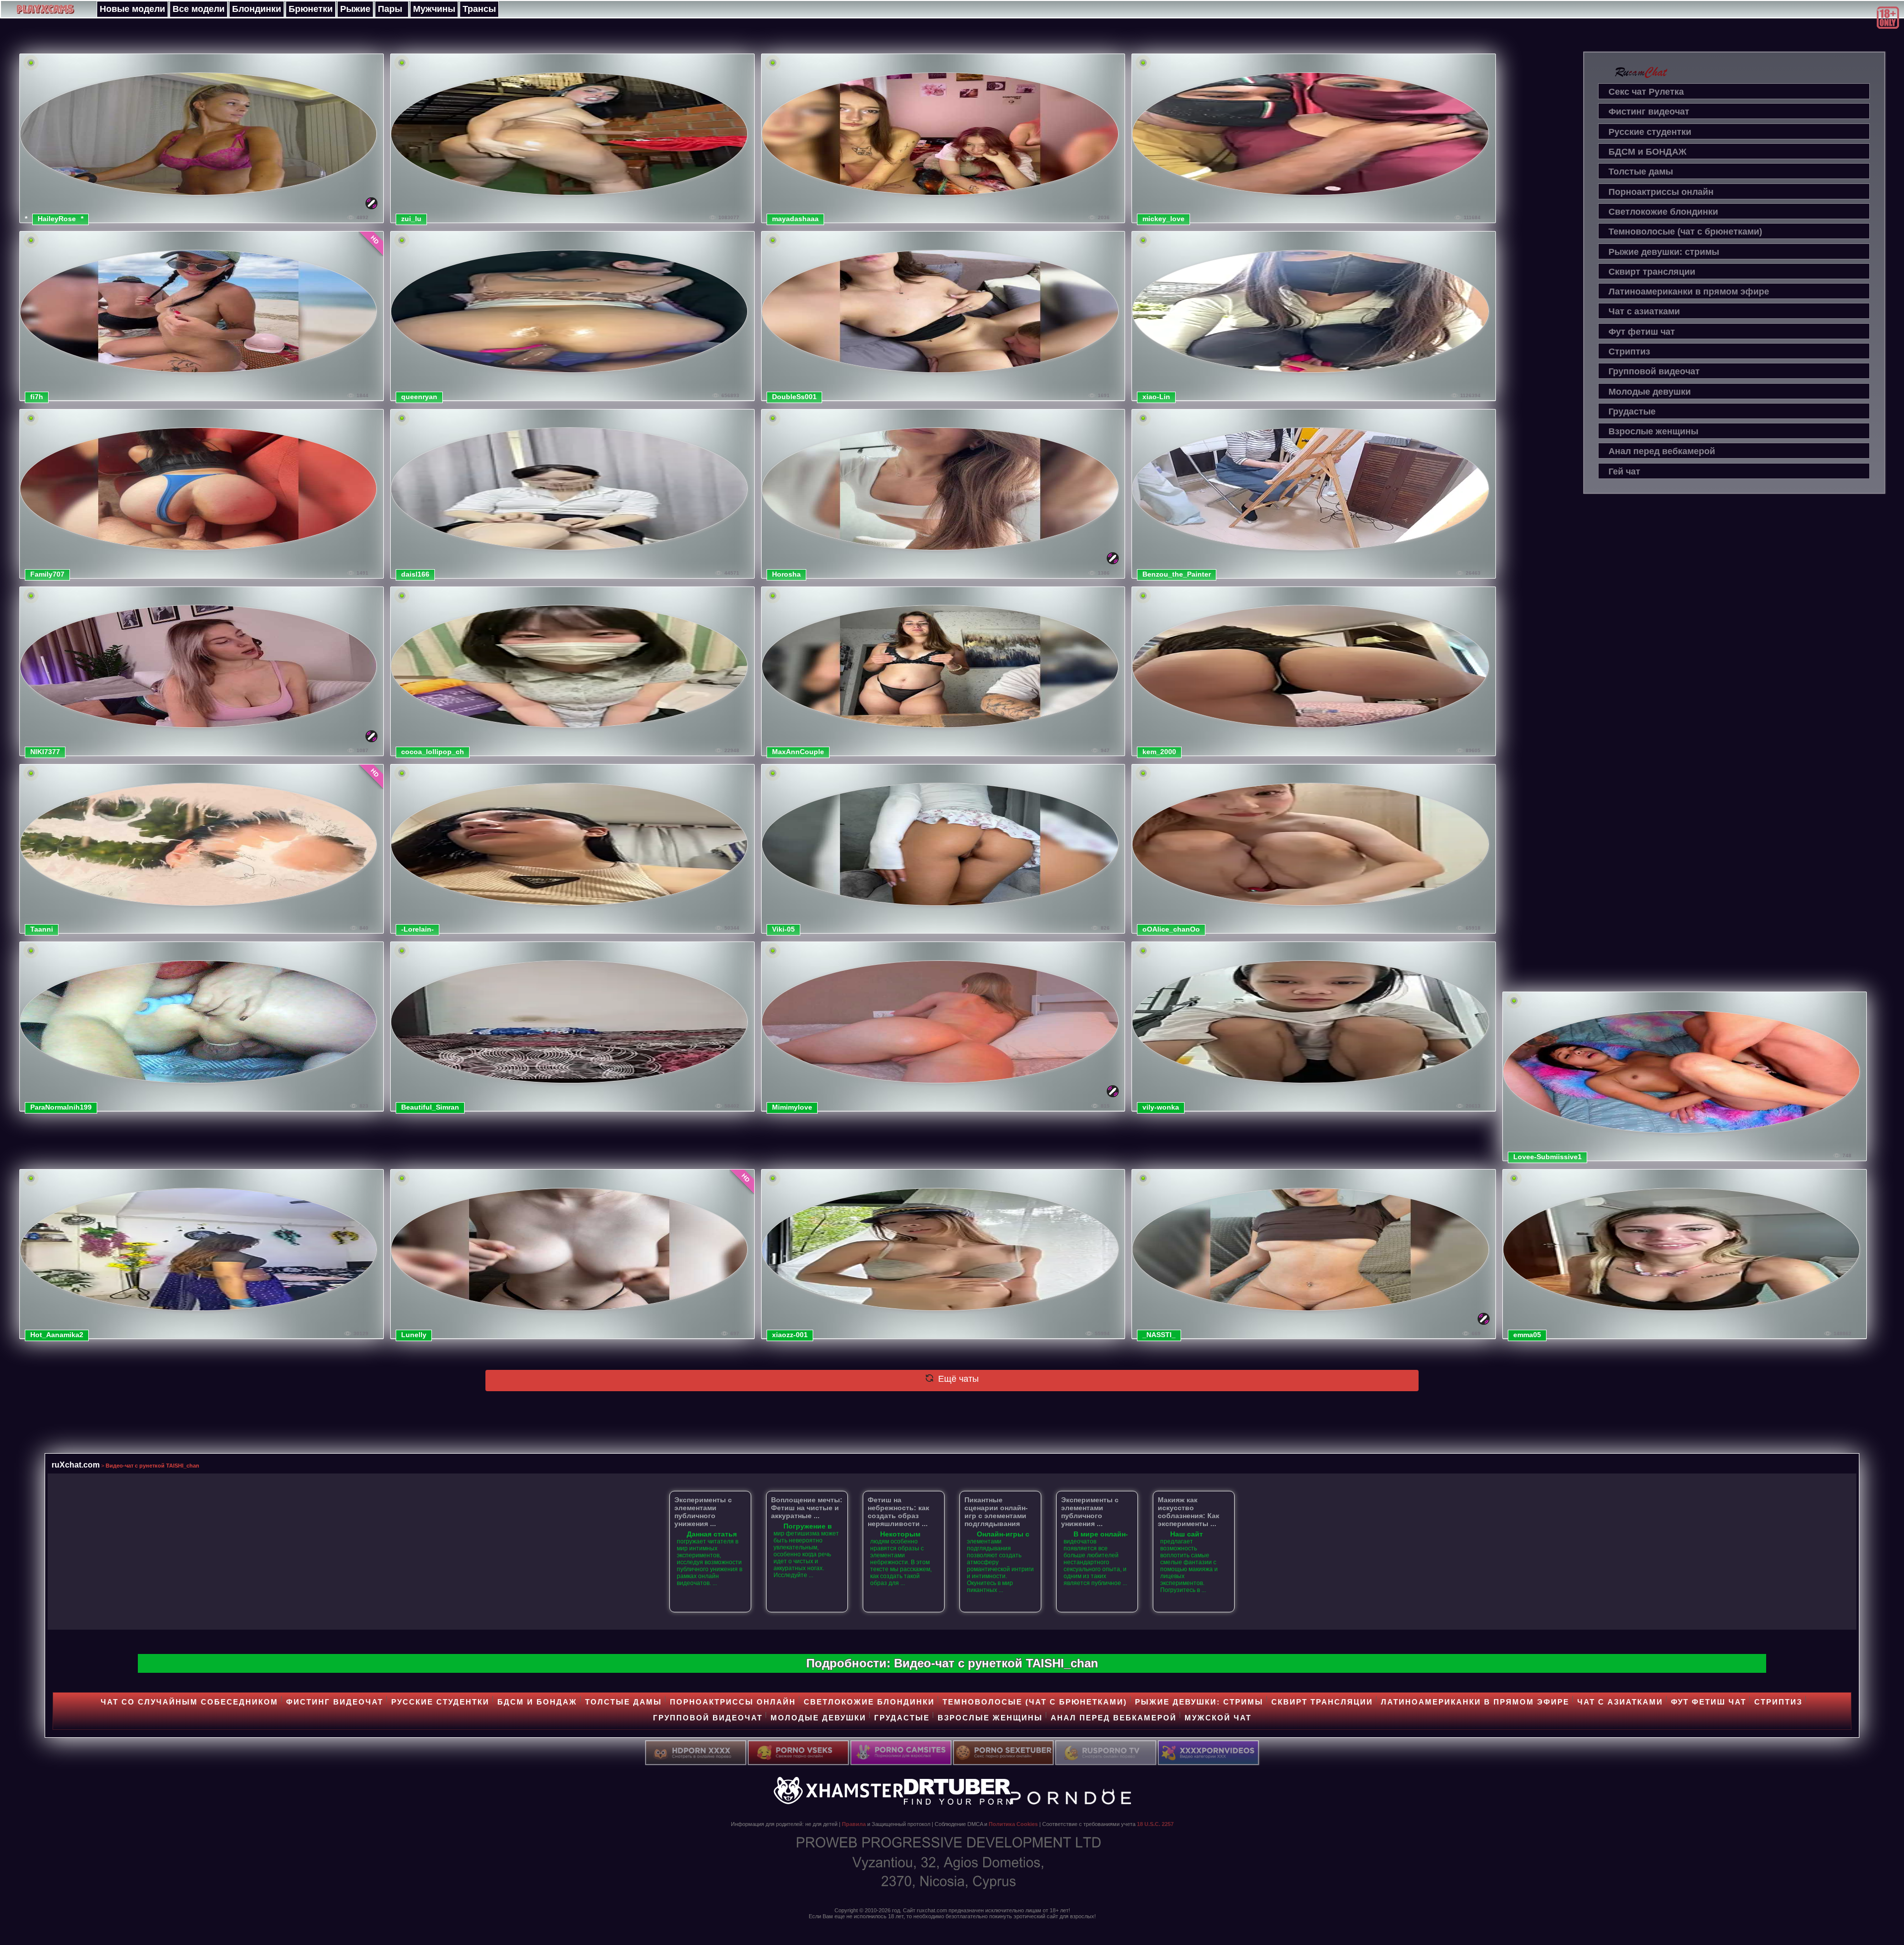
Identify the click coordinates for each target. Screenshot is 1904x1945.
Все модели (199, 9)
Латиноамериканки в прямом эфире (1689, 292)
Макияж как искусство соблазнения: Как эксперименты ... (1189, 1512)
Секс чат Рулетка (1646, 92)
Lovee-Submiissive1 (1547, 1157)
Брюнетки (311, 9)
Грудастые (1632, 412)
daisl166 (415, 574)
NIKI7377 (45, 752)
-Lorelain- (417, 929)
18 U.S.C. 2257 (1155, 1824)
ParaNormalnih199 (61, 1107)
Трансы (479, 9)
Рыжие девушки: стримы (1664, 252)
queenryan (419, 397)
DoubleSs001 (794, 397)
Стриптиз (1629, 352)
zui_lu (411, 219)
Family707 (47, 574)
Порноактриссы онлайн (1661, 192)
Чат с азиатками (1644, 311)
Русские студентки (1650, 132)
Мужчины (434, 9)
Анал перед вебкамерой (1662, 451)
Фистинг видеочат (1649, 112)
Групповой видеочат (1654, 371)
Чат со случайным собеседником (189, 1702)
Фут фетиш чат (1642, 332)
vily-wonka (1161, 1107)
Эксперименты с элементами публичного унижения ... (703, 1512)
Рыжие (355, 9)
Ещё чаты (957, 1379)
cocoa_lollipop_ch (433, 752)
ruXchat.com (76, 1465)
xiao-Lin (1156, 397)
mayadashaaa (795, 219)
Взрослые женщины (1653, 431)
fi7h (37, 397)
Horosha (786, 574)
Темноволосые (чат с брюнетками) (1685, 232)
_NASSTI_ (1159, 1335)
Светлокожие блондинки (1663, 212)
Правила (854, 1824)
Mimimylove (792, 1107)
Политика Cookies (1013, 1824)
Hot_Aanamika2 (57, 1335)
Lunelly (414, 1335)
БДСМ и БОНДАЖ (1647, 152)
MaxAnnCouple (798, 752)
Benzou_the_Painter (1177, 574)
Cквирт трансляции (1652, 272)
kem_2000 (1159, 752)
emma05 (1527, 1335)
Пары (390, 9)
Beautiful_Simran (430, 1107)
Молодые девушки (1650, 392)
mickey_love (1163, 219)
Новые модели (132, 9)
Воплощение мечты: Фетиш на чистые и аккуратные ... (807, 1508)
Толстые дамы (1641, 172)
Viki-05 (783, 929)
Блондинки (257, 9)
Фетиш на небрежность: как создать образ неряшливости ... (898, 1512)
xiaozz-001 (790, 1335)
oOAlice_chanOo (1171, 929)
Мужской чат (1218, 1718)
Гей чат (1624, 472)
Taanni (42, 929)
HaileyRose (57, 219)
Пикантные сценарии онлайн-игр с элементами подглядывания (996, 1512)
